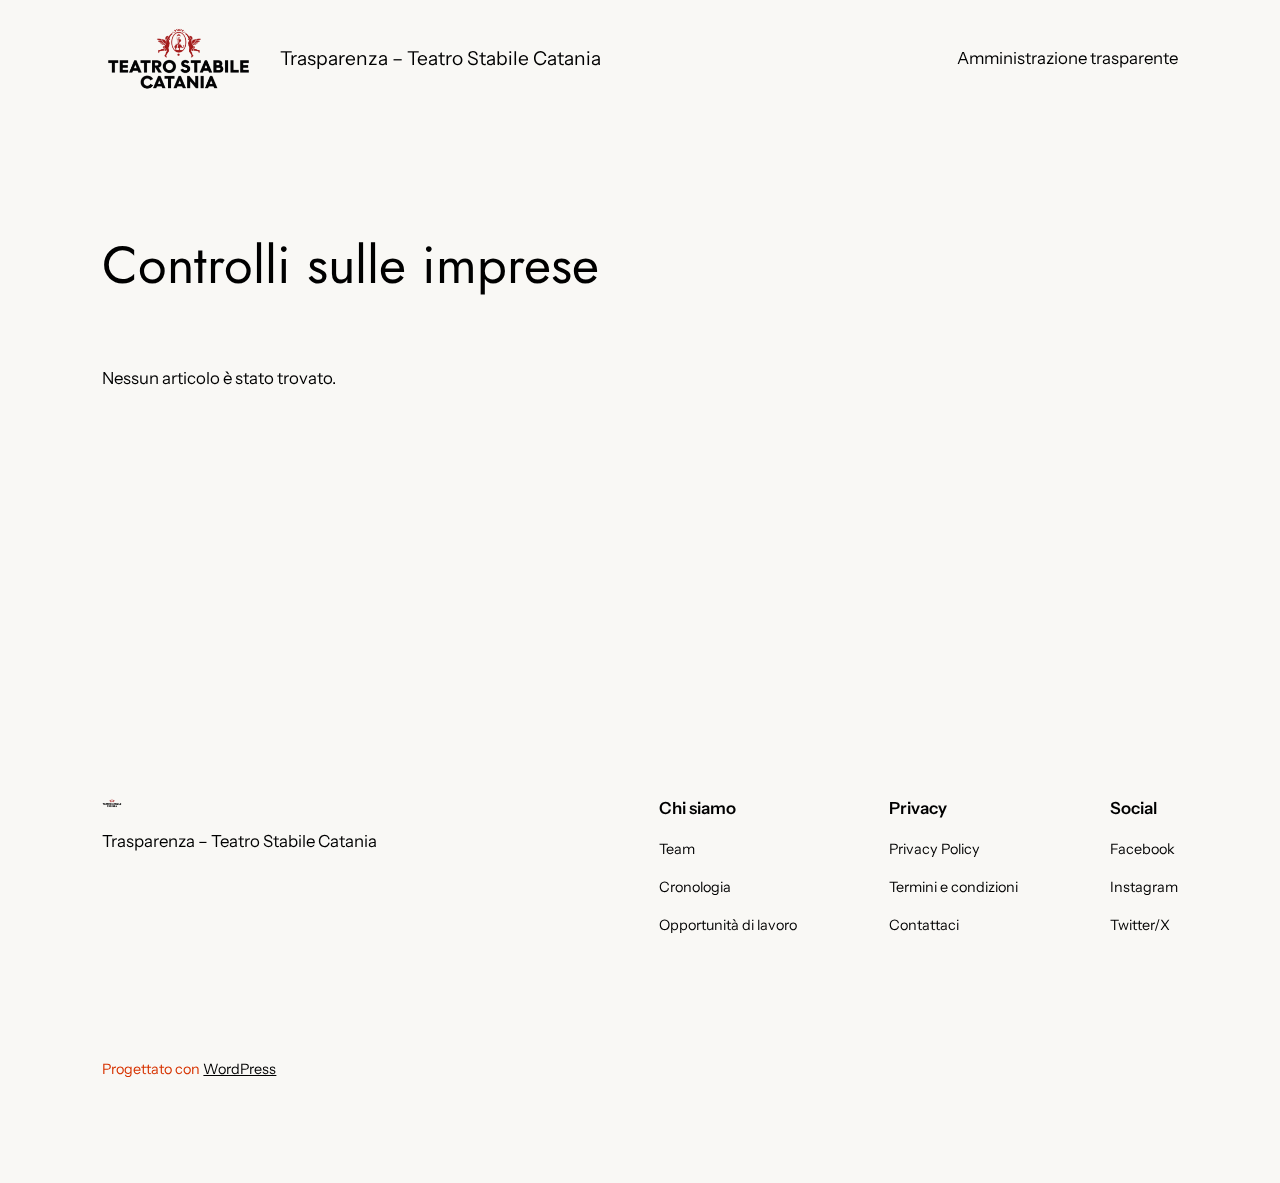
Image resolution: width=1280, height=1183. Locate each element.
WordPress (239, 1069)
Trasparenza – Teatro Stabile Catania (440, 58)
